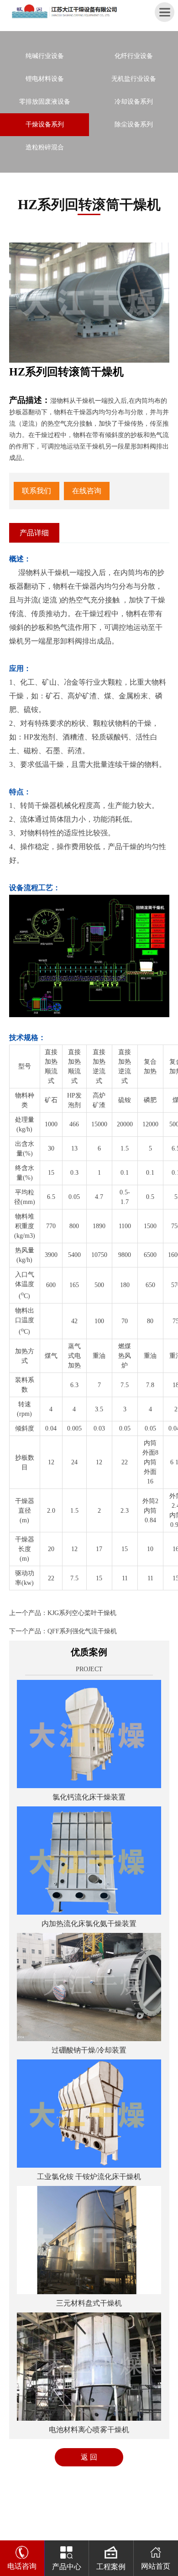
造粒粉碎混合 (45, 147)
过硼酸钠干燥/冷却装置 (89, 2050)
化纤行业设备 (134, 56)
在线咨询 (87, 491)
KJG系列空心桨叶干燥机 (82, 1613)
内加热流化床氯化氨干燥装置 (89, 1924)
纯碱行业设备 (45, 56)
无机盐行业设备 (134, 79)
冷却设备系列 (134, 102)
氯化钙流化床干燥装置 (89, 1797)
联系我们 (37, 491)
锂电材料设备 (45, 79)
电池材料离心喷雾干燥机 (89, 2430)
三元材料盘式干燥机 (89, 2303)
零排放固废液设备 (45, 102)
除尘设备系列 (134, 124)
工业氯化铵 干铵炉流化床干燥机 (89, 2177)
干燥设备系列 (45, 124)
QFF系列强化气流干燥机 (82, 1631)
